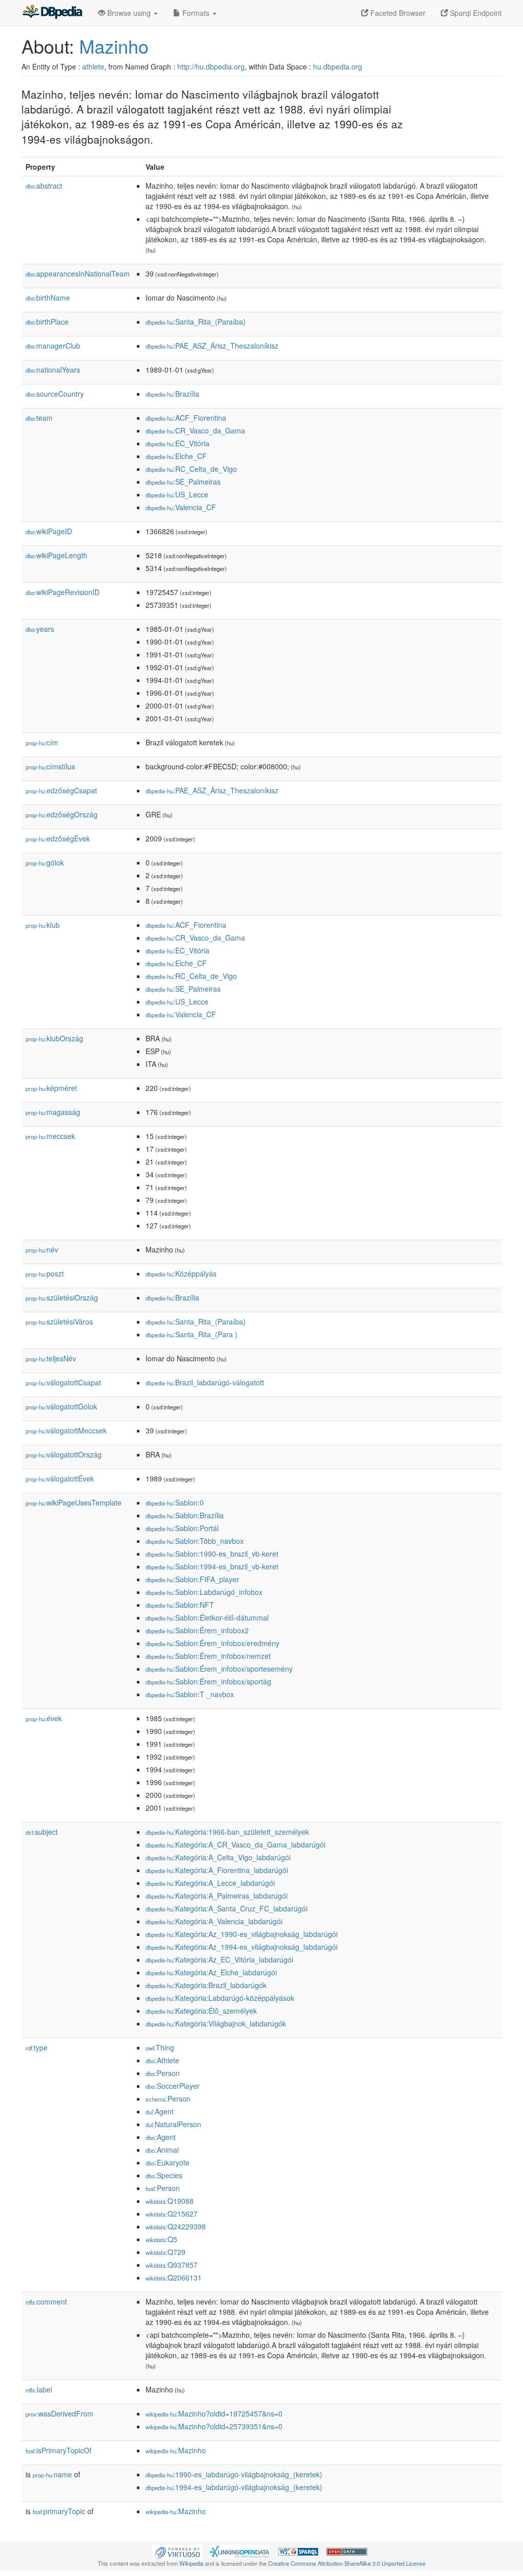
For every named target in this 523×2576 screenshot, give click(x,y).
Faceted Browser (397, 13)
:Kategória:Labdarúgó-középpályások (220, 1998)
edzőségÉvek (58, 838)
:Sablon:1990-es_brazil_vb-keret (212, 1554)
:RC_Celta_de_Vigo (191, 469)
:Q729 (165, 2252)
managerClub (53, 346)
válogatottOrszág (64, 1454)
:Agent (160, 2111)
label (39, 2389)
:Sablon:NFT (180, 1605)
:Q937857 (172, 2265)
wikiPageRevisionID (63, 592)
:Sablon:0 (175, 1502)
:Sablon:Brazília (185, 1515)
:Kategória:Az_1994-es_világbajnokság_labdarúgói (242, 1947)
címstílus (50, 766)
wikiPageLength (56, 555)
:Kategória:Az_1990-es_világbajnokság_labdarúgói (242, 1934)
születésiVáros (59, 1321)
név (42, 1249)
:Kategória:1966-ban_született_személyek (227, 1832)
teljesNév (51, 1358)
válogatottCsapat (63, 1382)
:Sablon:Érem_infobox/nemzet (208, 1656)
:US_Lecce (177, 494)
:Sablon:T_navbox (190, 1694)
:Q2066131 (174, 2277)
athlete (93, 66)
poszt (45, 1273)
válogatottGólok (61, 1406)
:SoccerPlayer (173, 2086)
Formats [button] (196, 13)
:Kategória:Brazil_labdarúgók (206, 1985)
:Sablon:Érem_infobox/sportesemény (219, 1669)
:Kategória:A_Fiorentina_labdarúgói (217, 1870)
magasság (53, 1112)
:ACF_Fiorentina (186, 418)
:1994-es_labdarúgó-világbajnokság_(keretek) (234, 2487)
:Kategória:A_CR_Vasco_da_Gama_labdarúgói (235, 1844)
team (39, 418)
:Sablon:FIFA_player (192, 1579)
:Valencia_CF (181, 507)
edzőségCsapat (61, 790)
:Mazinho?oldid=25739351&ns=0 (214, 2426)
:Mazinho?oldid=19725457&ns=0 (214, 2413)
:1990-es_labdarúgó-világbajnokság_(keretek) (234, 2474)
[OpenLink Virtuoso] (177, 2551)
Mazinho (114, 46)
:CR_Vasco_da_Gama (195, 430)
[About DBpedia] (52, 13)
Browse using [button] (129, 13)
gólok (45, 862)
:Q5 (161, 2239)
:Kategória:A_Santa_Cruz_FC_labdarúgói (227, 1908)
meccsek (50, 1136)
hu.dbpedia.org (338, 66)
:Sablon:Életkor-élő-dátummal (207, 1617)
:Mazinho (176, 2450)
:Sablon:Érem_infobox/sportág (208, 1681)
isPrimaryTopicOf (58, 2450)
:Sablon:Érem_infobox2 (197, 1630)
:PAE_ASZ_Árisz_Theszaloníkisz (212, 346)
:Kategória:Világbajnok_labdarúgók (216, 2023)
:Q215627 (172, 2214)
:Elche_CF (176, 456)
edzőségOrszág (62, 814)
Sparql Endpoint (475, 13)
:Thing (160, 2047)
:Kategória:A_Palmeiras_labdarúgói (217, 1896)
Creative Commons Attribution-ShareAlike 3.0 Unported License (347, 2563)
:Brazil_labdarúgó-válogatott (205, 1382)
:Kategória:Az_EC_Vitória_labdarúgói (219, 1959)
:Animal (162, 2150)
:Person (163, 2073)
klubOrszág (54, 1038)
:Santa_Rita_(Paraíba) (196, 322)
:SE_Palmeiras (183, 482)
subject (42, 1832)
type (37, 2047)
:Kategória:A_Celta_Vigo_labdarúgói (218, 1857)
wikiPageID (49, 531)
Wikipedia (191, 2563)
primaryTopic (59, 2511)
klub (43, 925)
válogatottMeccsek (66, 1430)
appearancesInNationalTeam (78, 273)
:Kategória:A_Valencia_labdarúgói (214, 1921)
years (40, 629)
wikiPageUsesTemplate (74, 1502)
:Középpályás (181, 1273)
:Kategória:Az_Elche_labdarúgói (211, 1972)
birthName (48, 298)
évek (44, 1718)
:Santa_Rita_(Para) (192, 1334)
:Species (164, 2175)
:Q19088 (170, 2201)
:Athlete (162, 2060)
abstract (44, 186)
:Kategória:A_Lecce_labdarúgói (210, 1883)
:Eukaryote (168, 2162)
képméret (51, 1088)
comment (46, 2301)
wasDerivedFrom (60, 2413)
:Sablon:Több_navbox (195, 1541)
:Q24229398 (176, 2226)
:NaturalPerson (173, 2124)
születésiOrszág (62, 1297)
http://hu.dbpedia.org (211, 66)
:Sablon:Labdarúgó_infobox (204, 1592)
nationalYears (53, 370)
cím (42, 742)
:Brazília (172, 394)
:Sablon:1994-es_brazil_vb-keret (212, 1566)
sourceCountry (55, 394)
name (52, 2474)
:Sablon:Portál (182, 1528)
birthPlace (47, 322)
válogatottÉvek (60, 1478)
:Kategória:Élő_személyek (201, 2011)
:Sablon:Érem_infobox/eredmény (212, 1643)
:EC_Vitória (177, 443)
